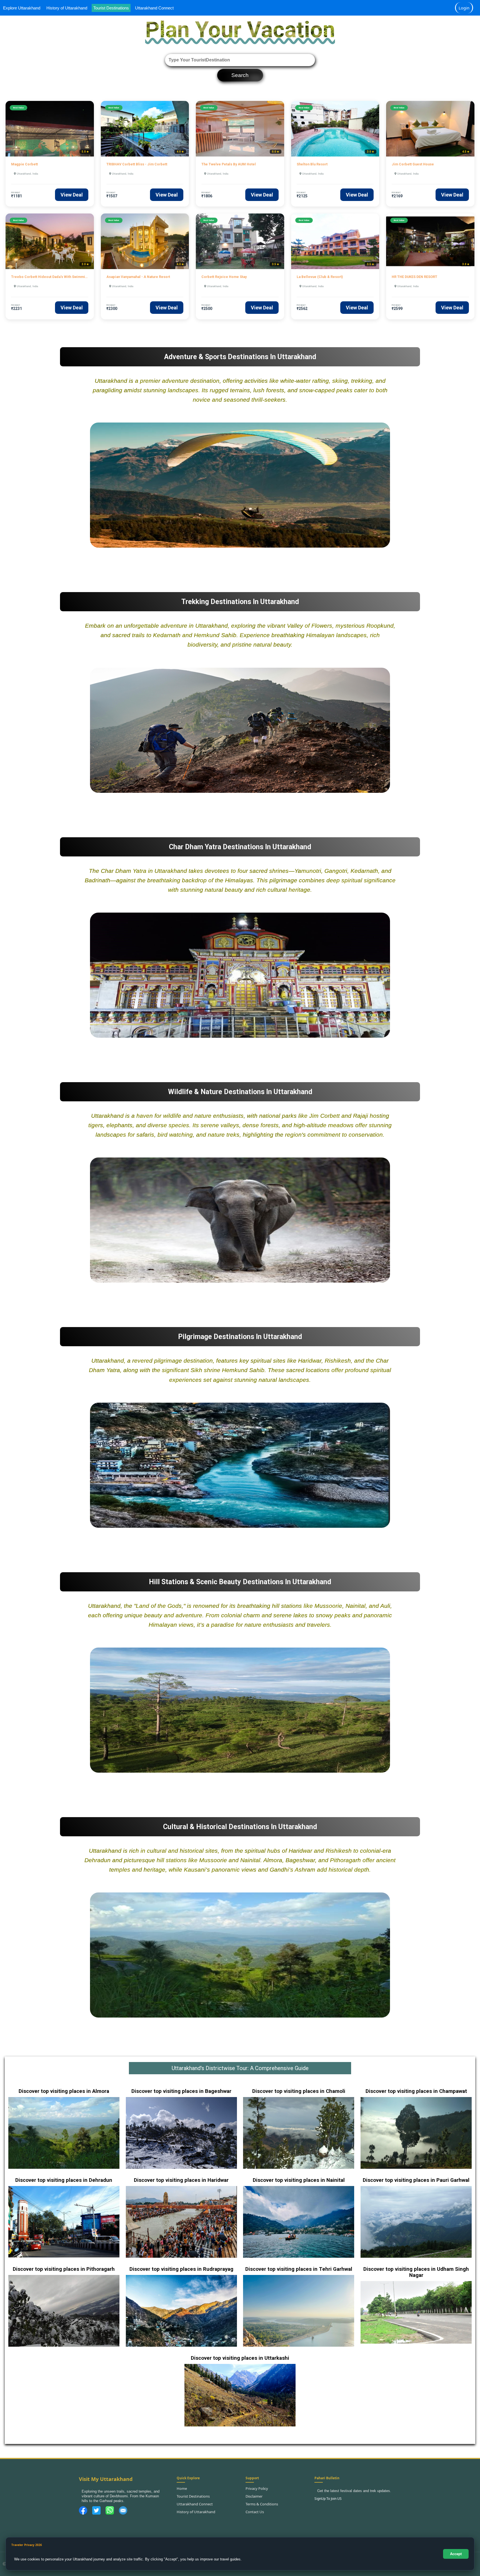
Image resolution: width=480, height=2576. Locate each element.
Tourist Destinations (111, 8)
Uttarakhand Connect (154, 8)
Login (464, 8)
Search (240, 75)
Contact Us (255, 2512)
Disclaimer (254, 2496)
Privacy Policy (257, 2488)
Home (182, 2488)
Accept (456, 2554)
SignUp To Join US (328, 2499)
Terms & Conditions (262, 2504)
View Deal (72, 195)
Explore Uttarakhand (22, 8)
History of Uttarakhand (67, 8)
